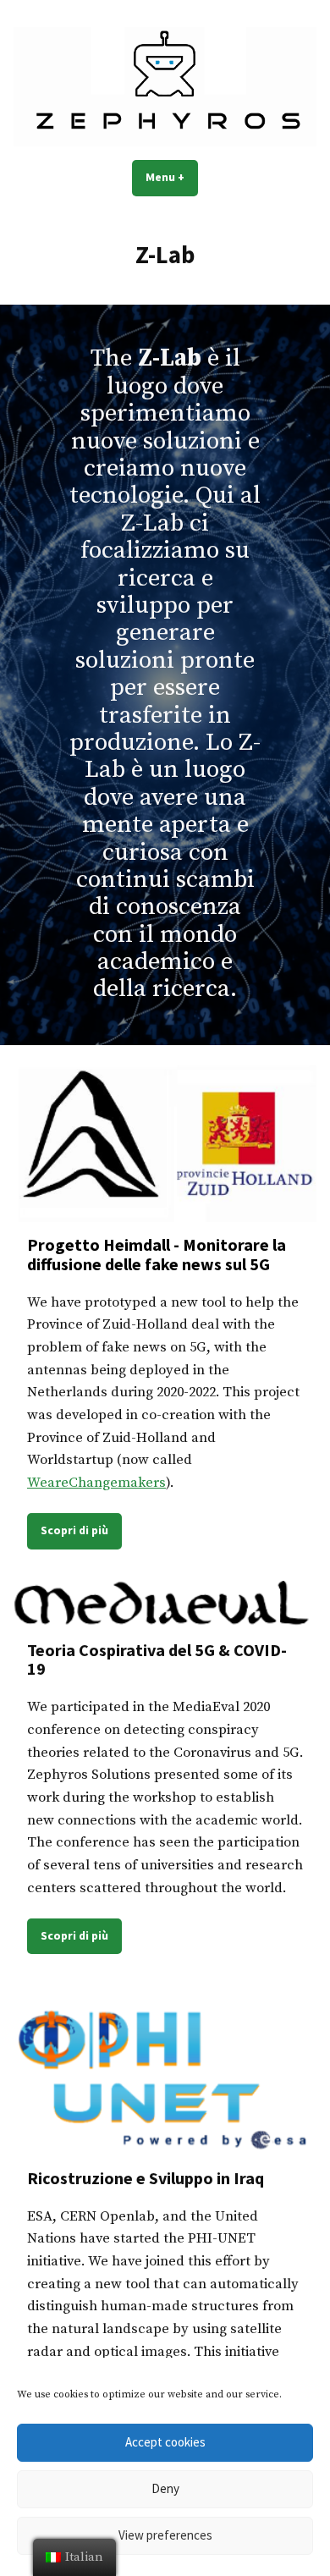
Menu (172, 177)
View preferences (165, 2535)
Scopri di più (74, 1530)
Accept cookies (165, 2442)
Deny (165, 2488)
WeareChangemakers (96, 1483)
